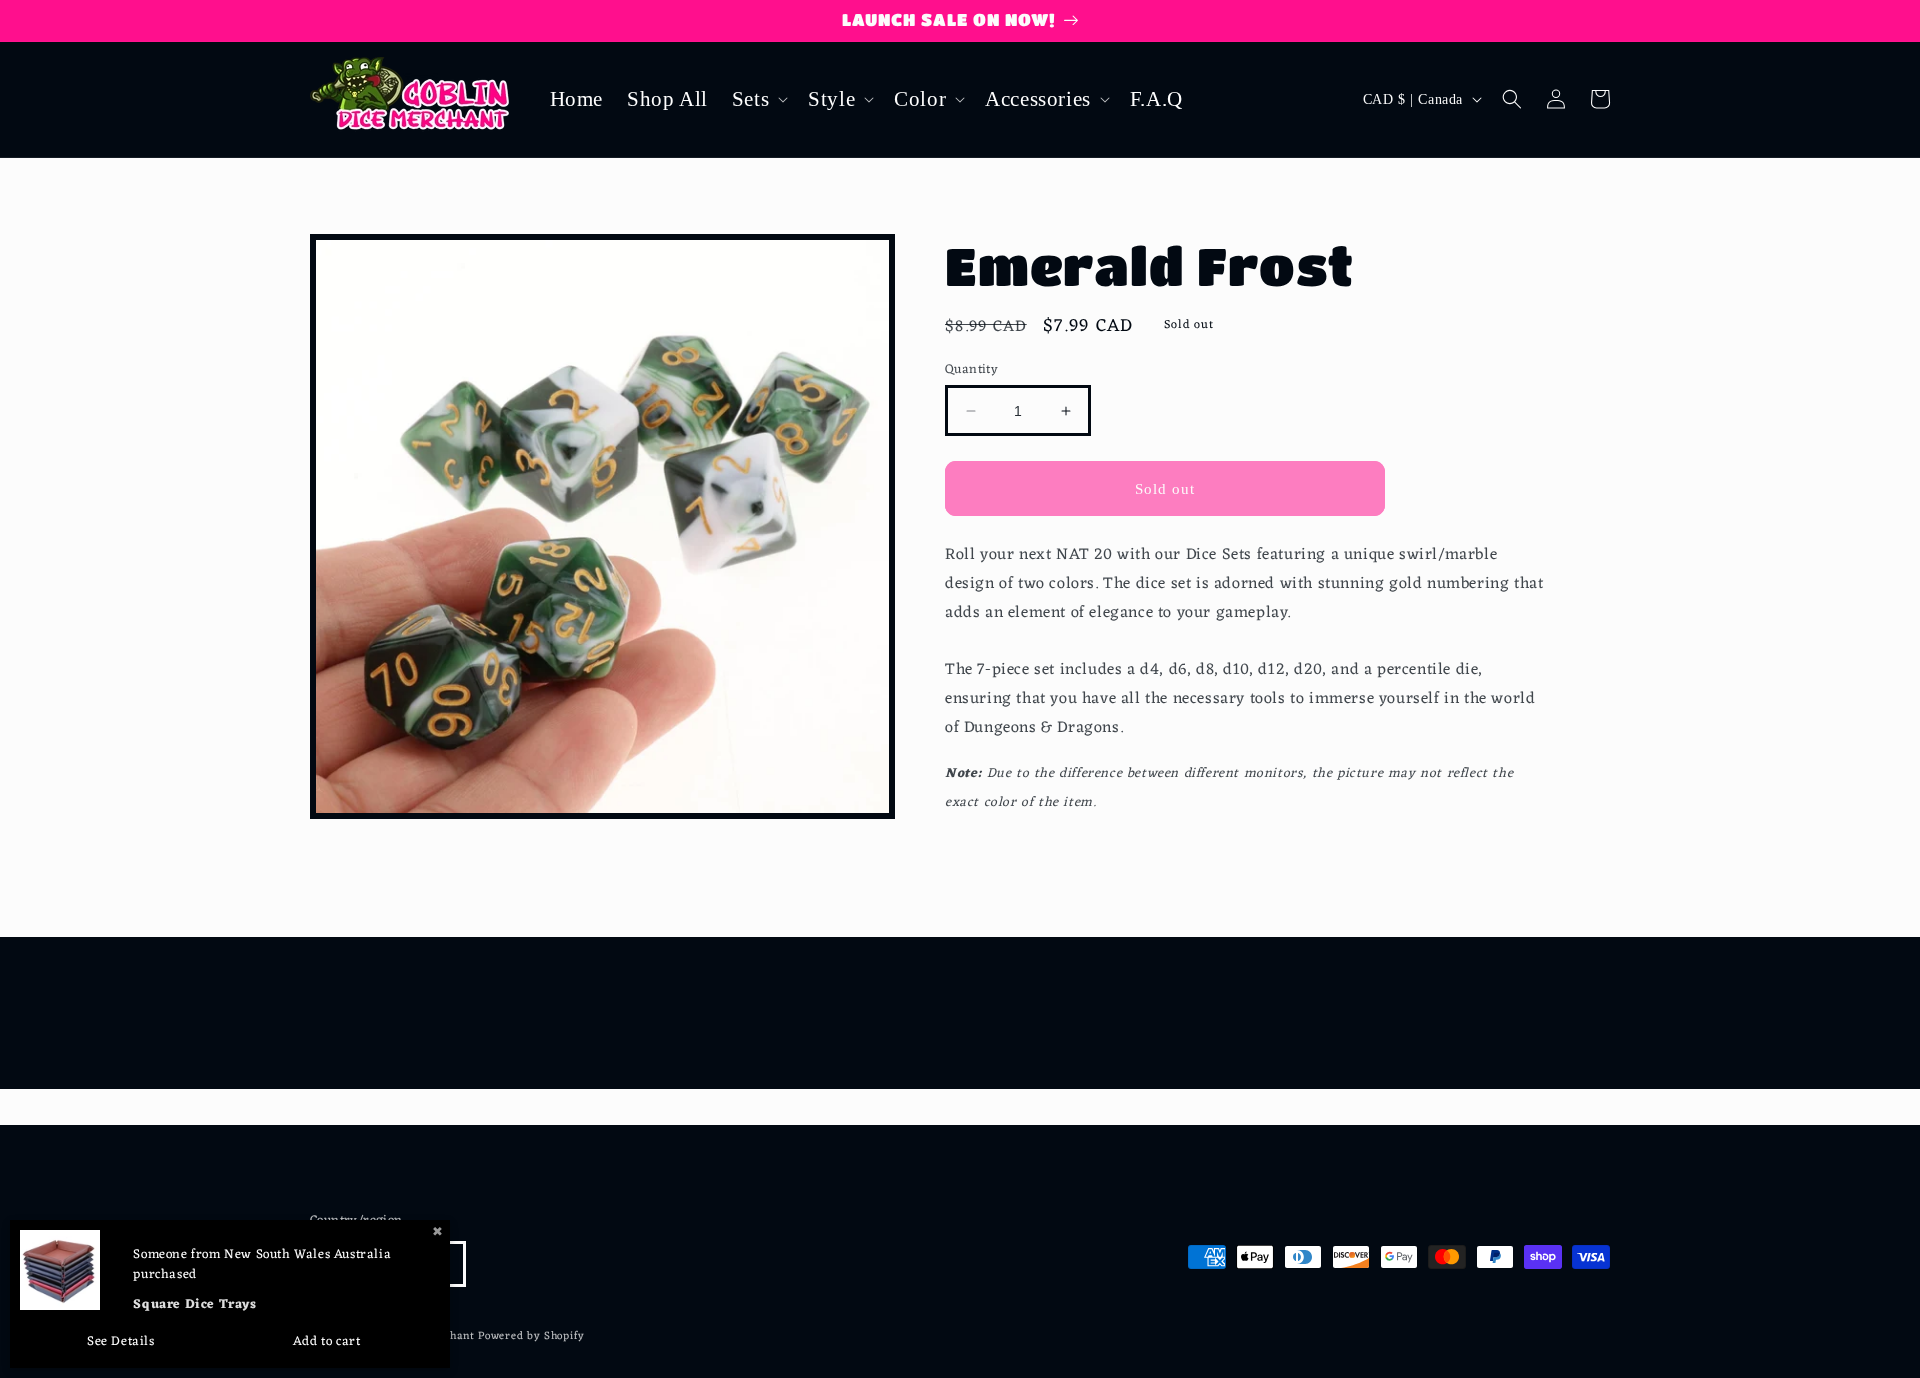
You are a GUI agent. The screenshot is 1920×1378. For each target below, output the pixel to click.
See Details (121, 1341)
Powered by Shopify (531, 1336)
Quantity (971, 370)
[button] (758, 99)
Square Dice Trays (194, 1304)
